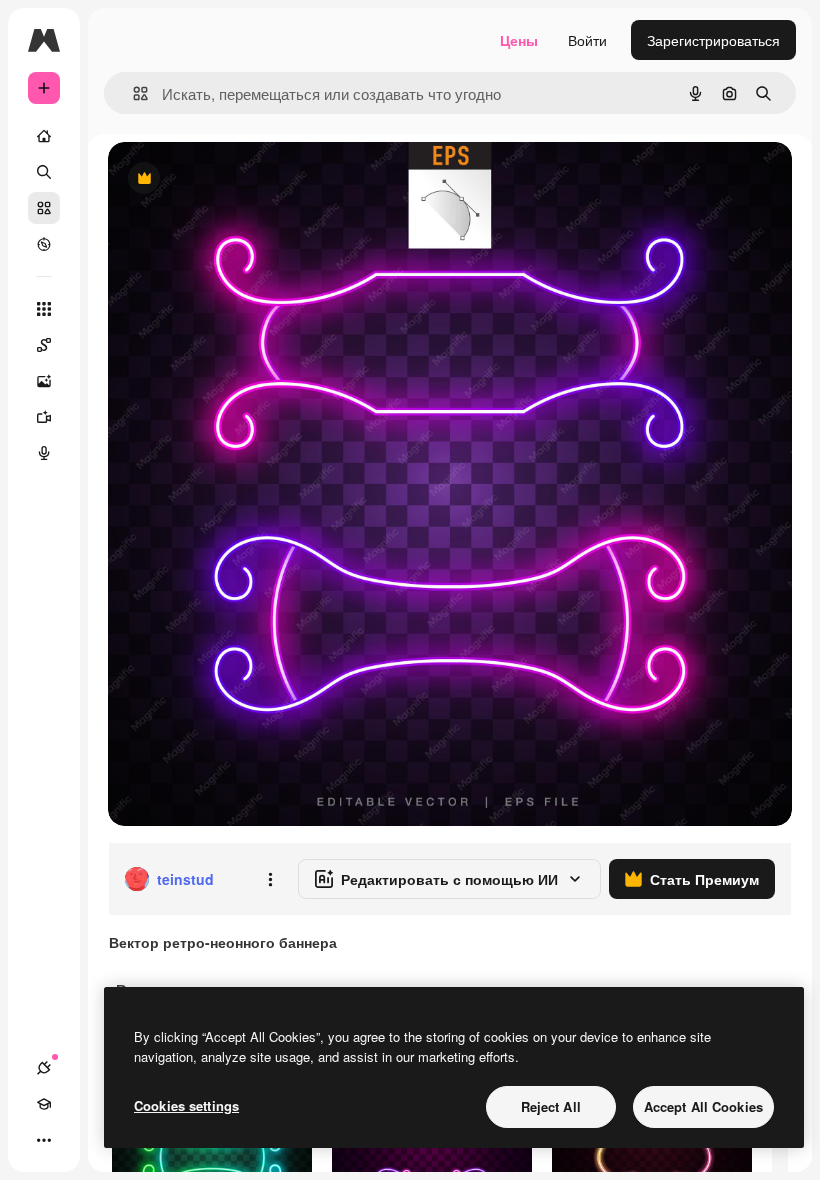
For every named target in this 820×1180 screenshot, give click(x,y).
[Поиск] (44, 172)
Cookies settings (186, 1105)
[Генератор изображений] (44, 381)
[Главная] (44, 136)
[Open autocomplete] (132, 93)
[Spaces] (44, 345)
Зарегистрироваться (713, 40)
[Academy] (44, 1104)
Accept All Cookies (703, 1106)
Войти (587, 40)
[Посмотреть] (44, 244)
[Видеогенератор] (44, 417)
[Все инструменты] (44, 309)
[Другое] (44, 1140)
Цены (519, 40)
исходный (242, 179)
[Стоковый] (44, 208)
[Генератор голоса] (44, 453)
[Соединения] (44, 1068)
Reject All (551, 1106)
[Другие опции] (270, 879)
